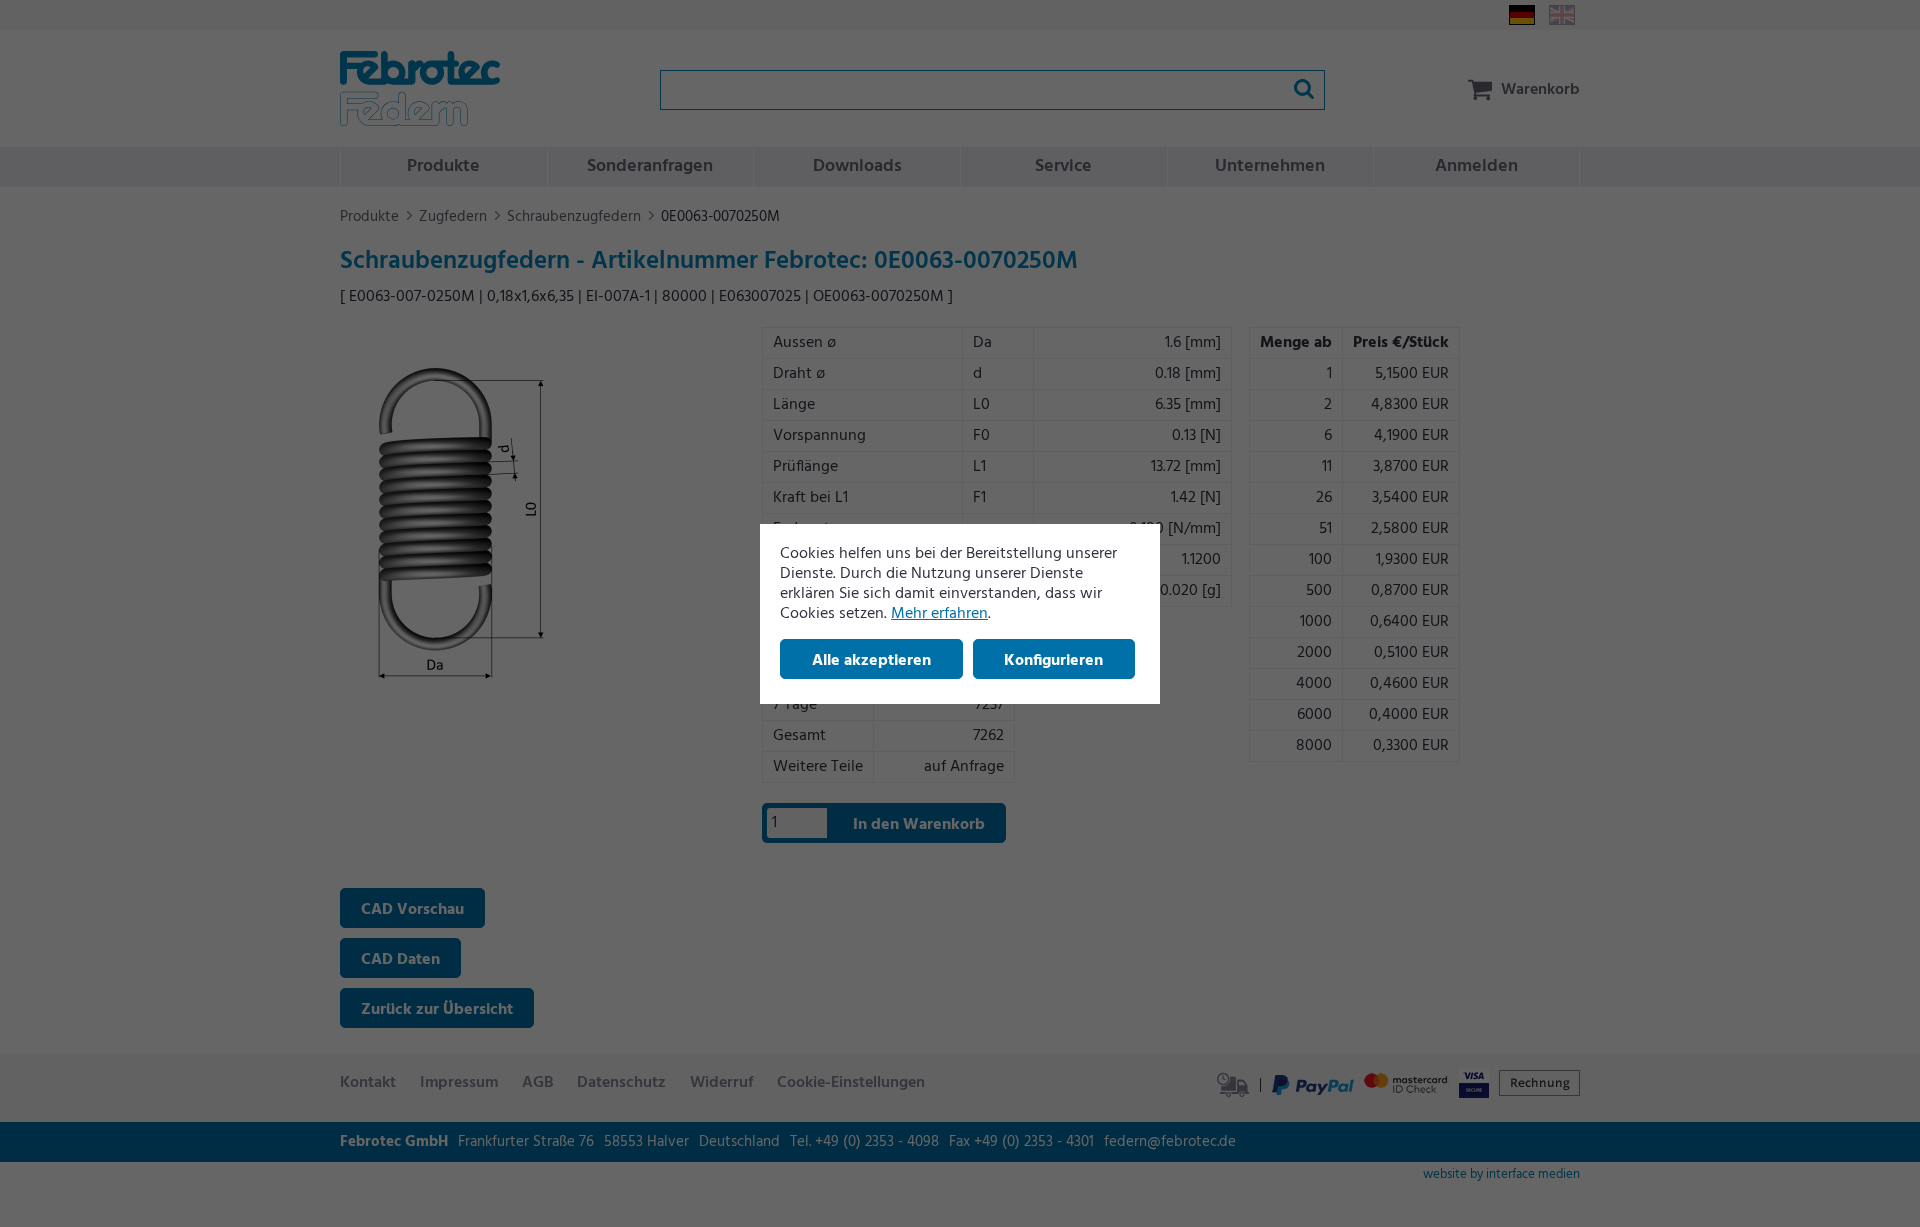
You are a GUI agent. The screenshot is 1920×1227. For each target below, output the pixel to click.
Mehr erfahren (939, 614)
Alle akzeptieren (871, 661)
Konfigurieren (1053, 661)
